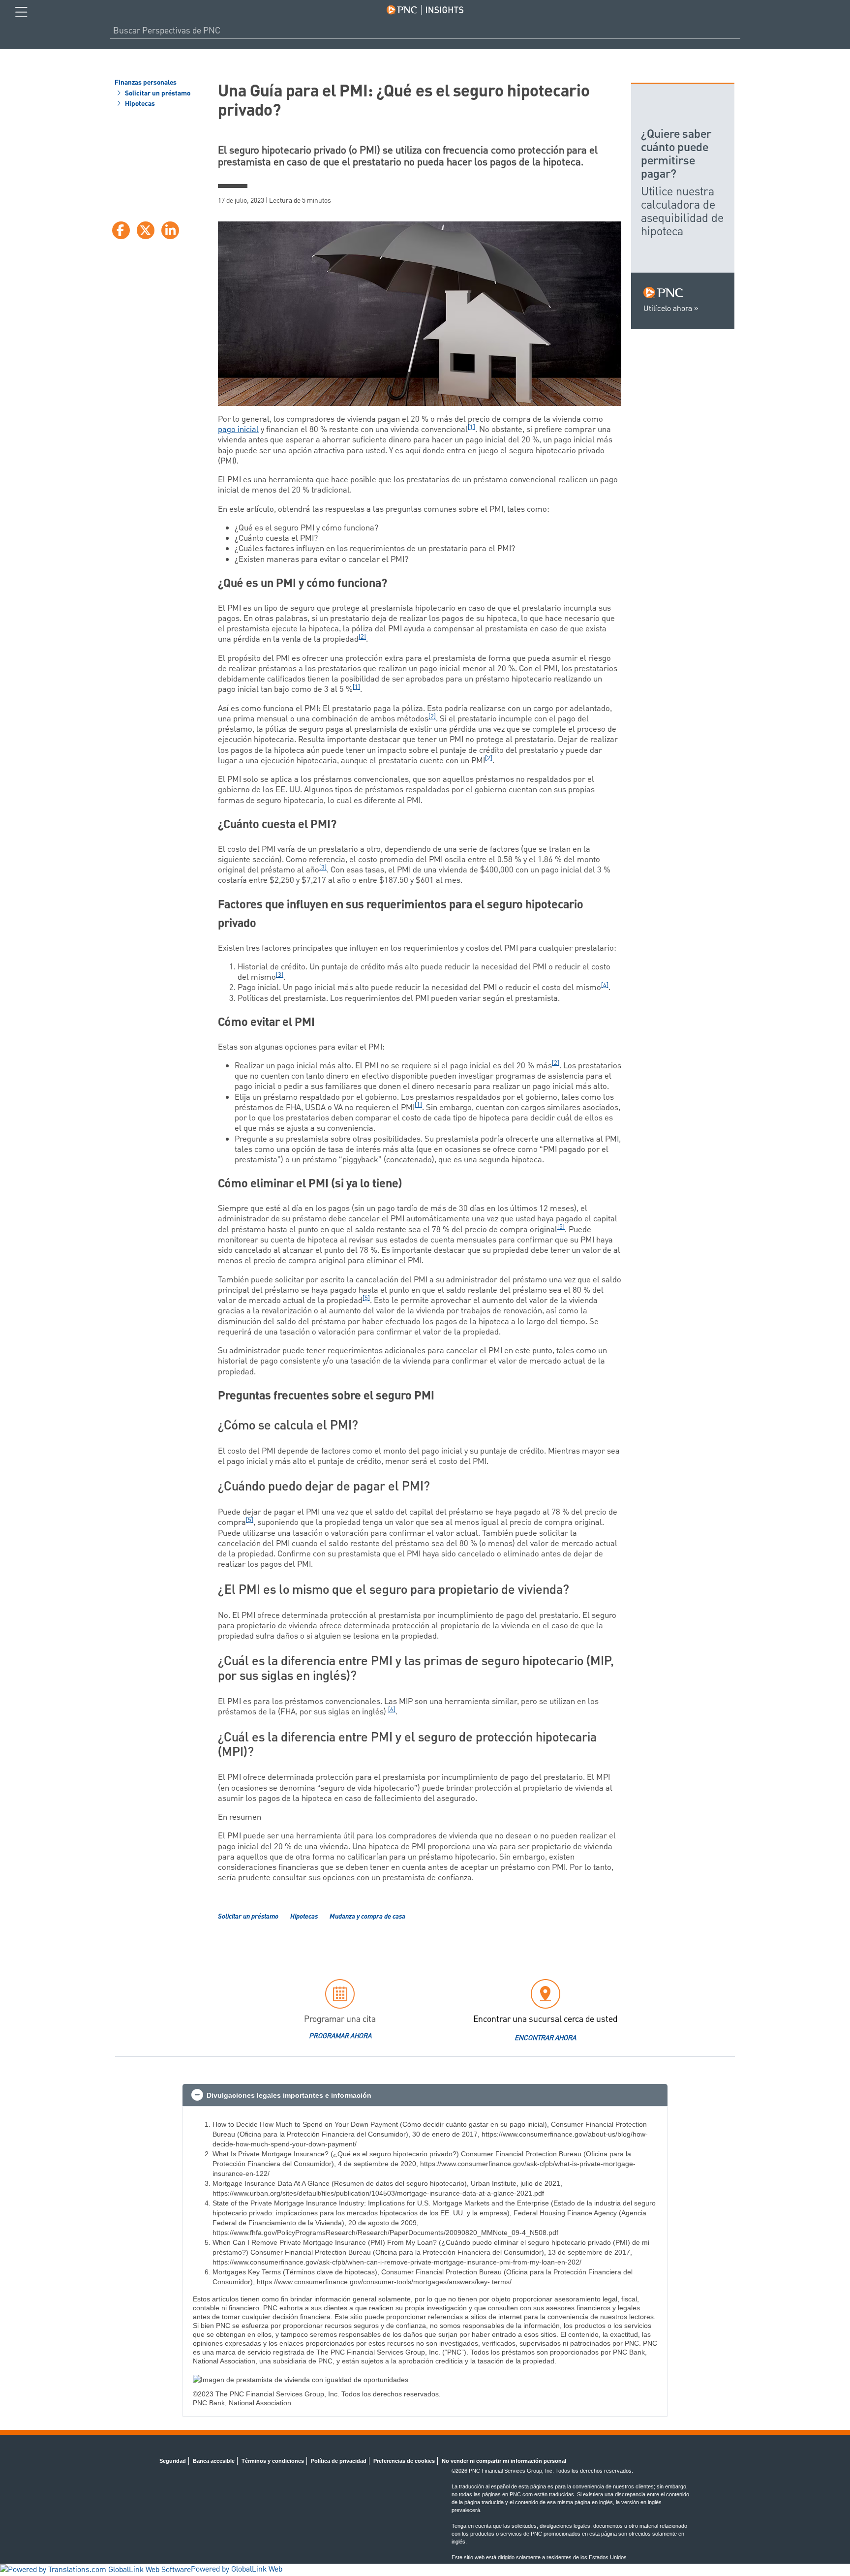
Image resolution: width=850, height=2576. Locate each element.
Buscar (736, 31)
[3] (323, 868)
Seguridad (173, 2461)
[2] (362, 637)
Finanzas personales (146, 83)
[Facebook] (121, 230)
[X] (146, 230)
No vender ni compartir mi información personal (504, 2461)
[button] (425, 2095)
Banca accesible (214, 2461)
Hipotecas (139, 104)
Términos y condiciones (273, 2461)
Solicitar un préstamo (157, 94)
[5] (561, 1227)
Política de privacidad (339, 2461)
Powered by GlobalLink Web (237, 2570)
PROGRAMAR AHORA (340, 2036)
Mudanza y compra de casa (367, 1917)
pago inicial (238, 430)
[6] (392, 1710)
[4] (605, 985)
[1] (471, 427)
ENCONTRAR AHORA (545, 2038)
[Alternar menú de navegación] (21, 12)
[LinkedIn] (170, 230)
